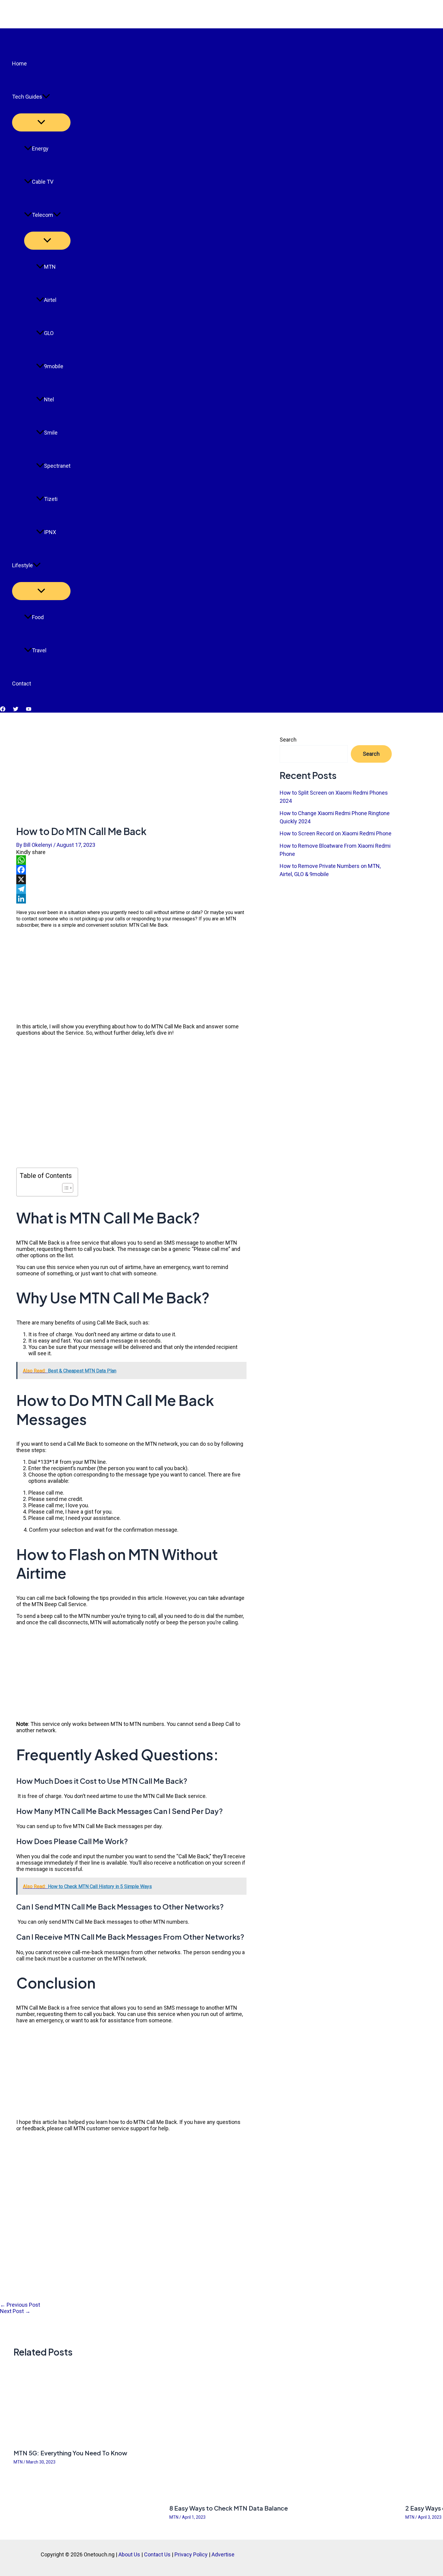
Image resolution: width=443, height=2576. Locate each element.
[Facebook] (3, 710)
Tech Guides (27, 97)
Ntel (49, 399)
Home (19, 63)
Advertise (223, 2554)
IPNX (50, 532)
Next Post (15, 2311)
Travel (39, 650)
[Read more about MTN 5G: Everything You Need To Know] (88, 2441)
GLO (49, 333)
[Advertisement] (131, 757)
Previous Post (20, 2305)
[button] (46, 97)
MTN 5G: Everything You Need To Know (70, 2453)
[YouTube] (29, 710)
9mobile (54, 366)
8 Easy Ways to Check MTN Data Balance (229, 2508)
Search (288, 740)
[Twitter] (16, 710)
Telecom (42, 215)
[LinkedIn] (131, 899)
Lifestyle (22, 565)
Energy (40, 149)
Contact (22, 684)
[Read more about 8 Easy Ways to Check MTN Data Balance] (284, 2496)
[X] (131, 879)
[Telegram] (131, 889)
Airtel (50, 300)
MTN (50, 267)
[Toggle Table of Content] (65, 1188)
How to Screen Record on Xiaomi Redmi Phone (336, 833)
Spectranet (57, 466)
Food (38, 617)
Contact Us (157, 2554)
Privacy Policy (191, 2554)
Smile (51, 433)
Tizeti (51, 499)
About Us (129, 2554)
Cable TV (43, 182)
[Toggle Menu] (41, 122)
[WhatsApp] (131, 860)
